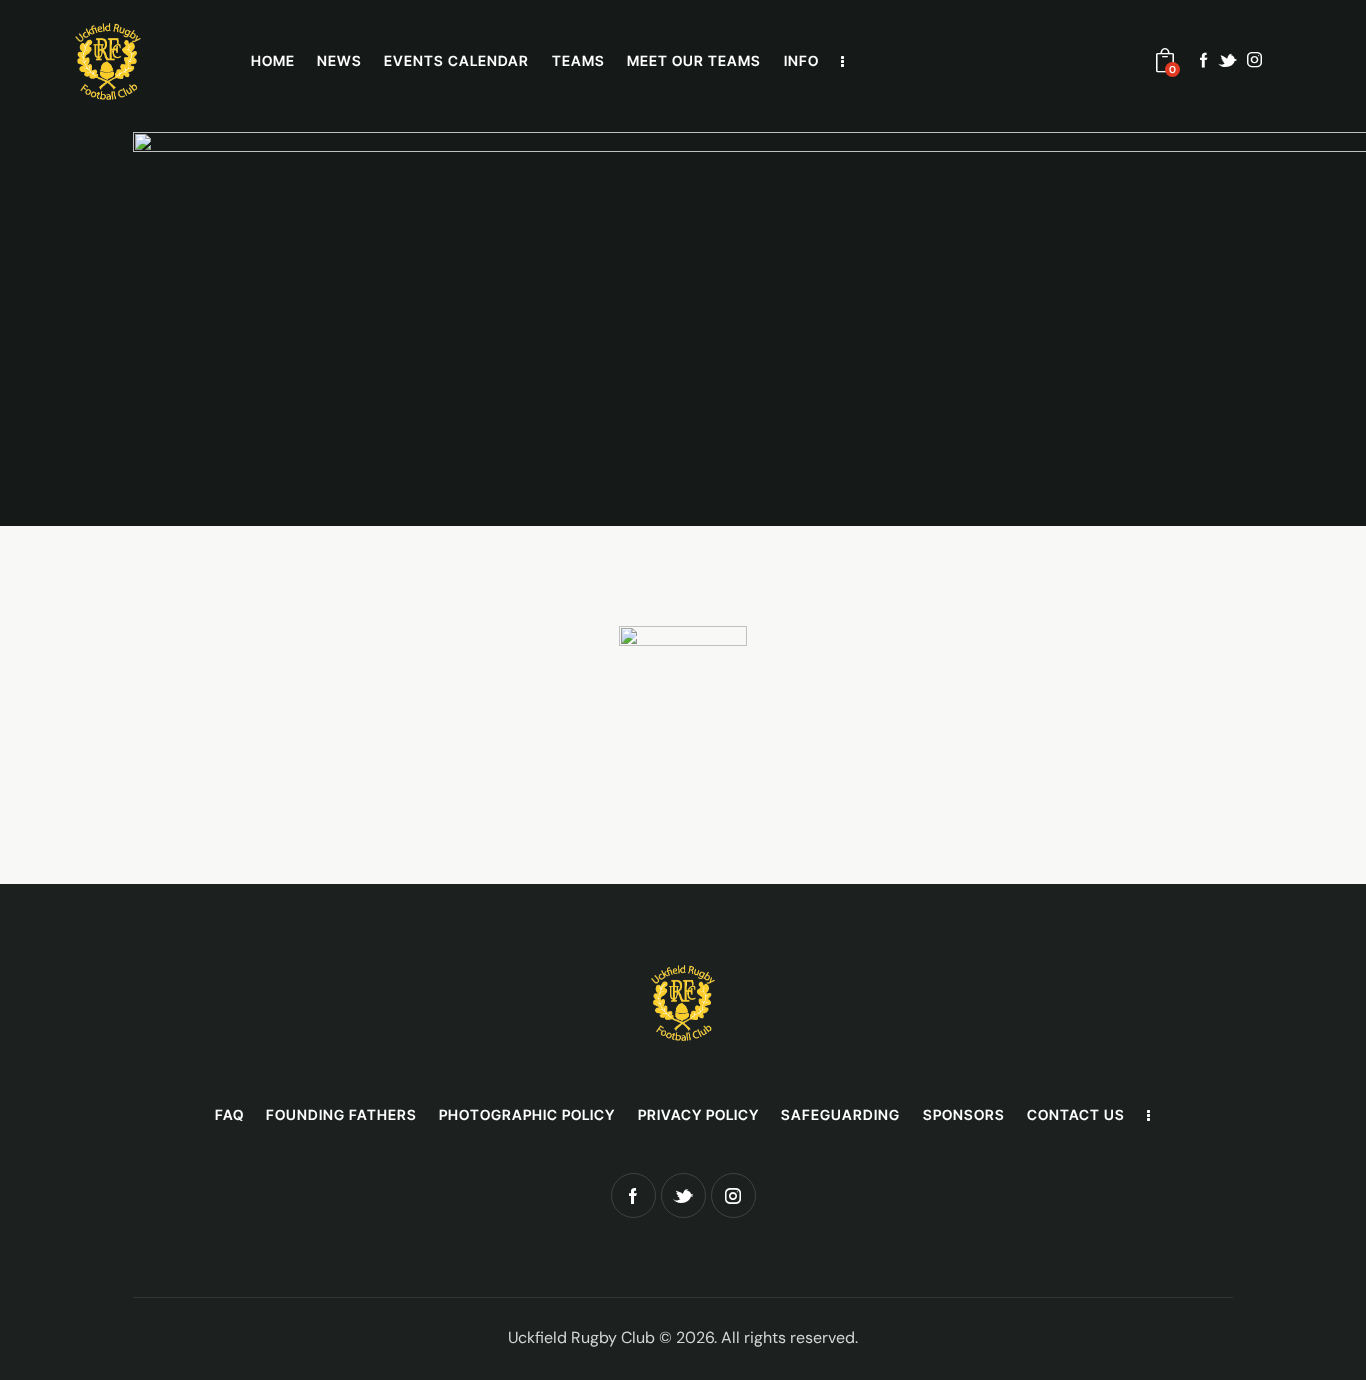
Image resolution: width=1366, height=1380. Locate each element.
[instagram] (1254, 60)
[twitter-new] (1227, 60)
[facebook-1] (1204, 60)
